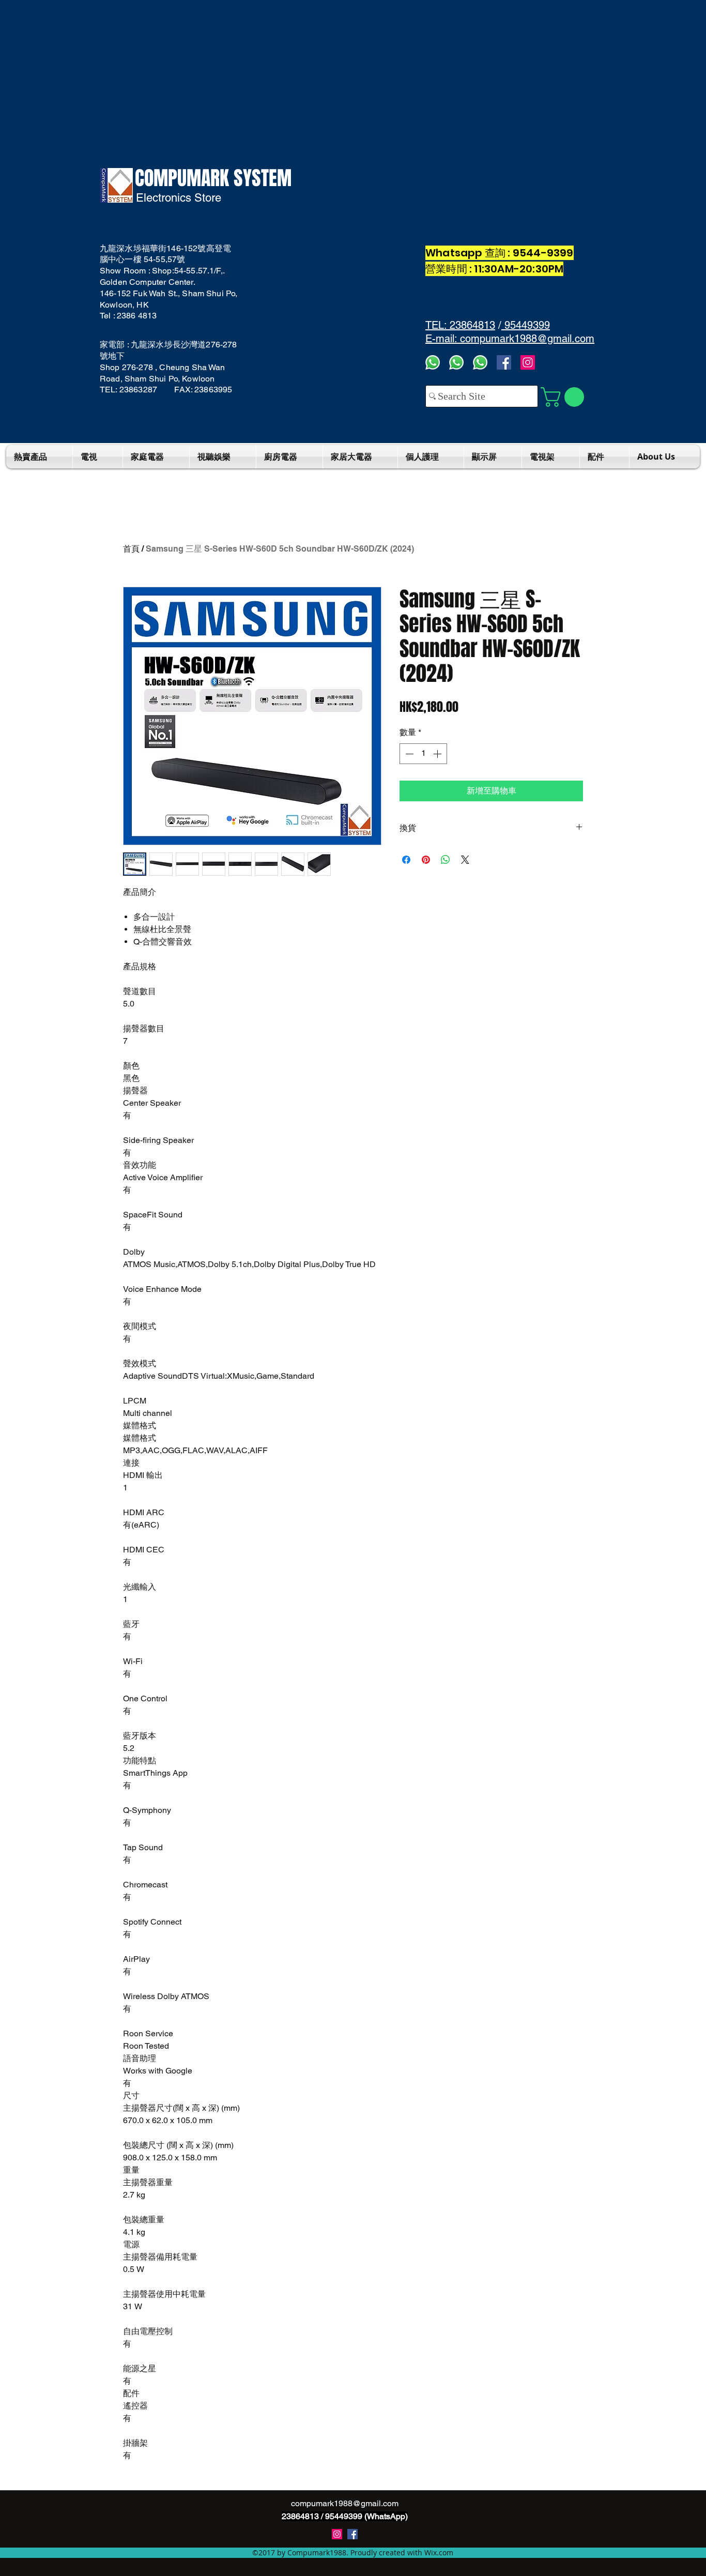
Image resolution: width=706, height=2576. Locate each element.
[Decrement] (408, 754)
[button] (565, 397)
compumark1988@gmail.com (345, 2503)
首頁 (131, 549)
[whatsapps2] (456, 362)
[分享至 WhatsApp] (446, 860)
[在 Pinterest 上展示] (426, 860)
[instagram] (337, 2534)
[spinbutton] (423, 754)
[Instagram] (528, 362)
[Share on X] (465, 860)
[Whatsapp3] (433, 362)
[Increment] (438, 754)
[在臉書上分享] (406, 860)
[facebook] (504, 362)
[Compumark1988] (352, 2534)
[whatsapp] (480, 362)
